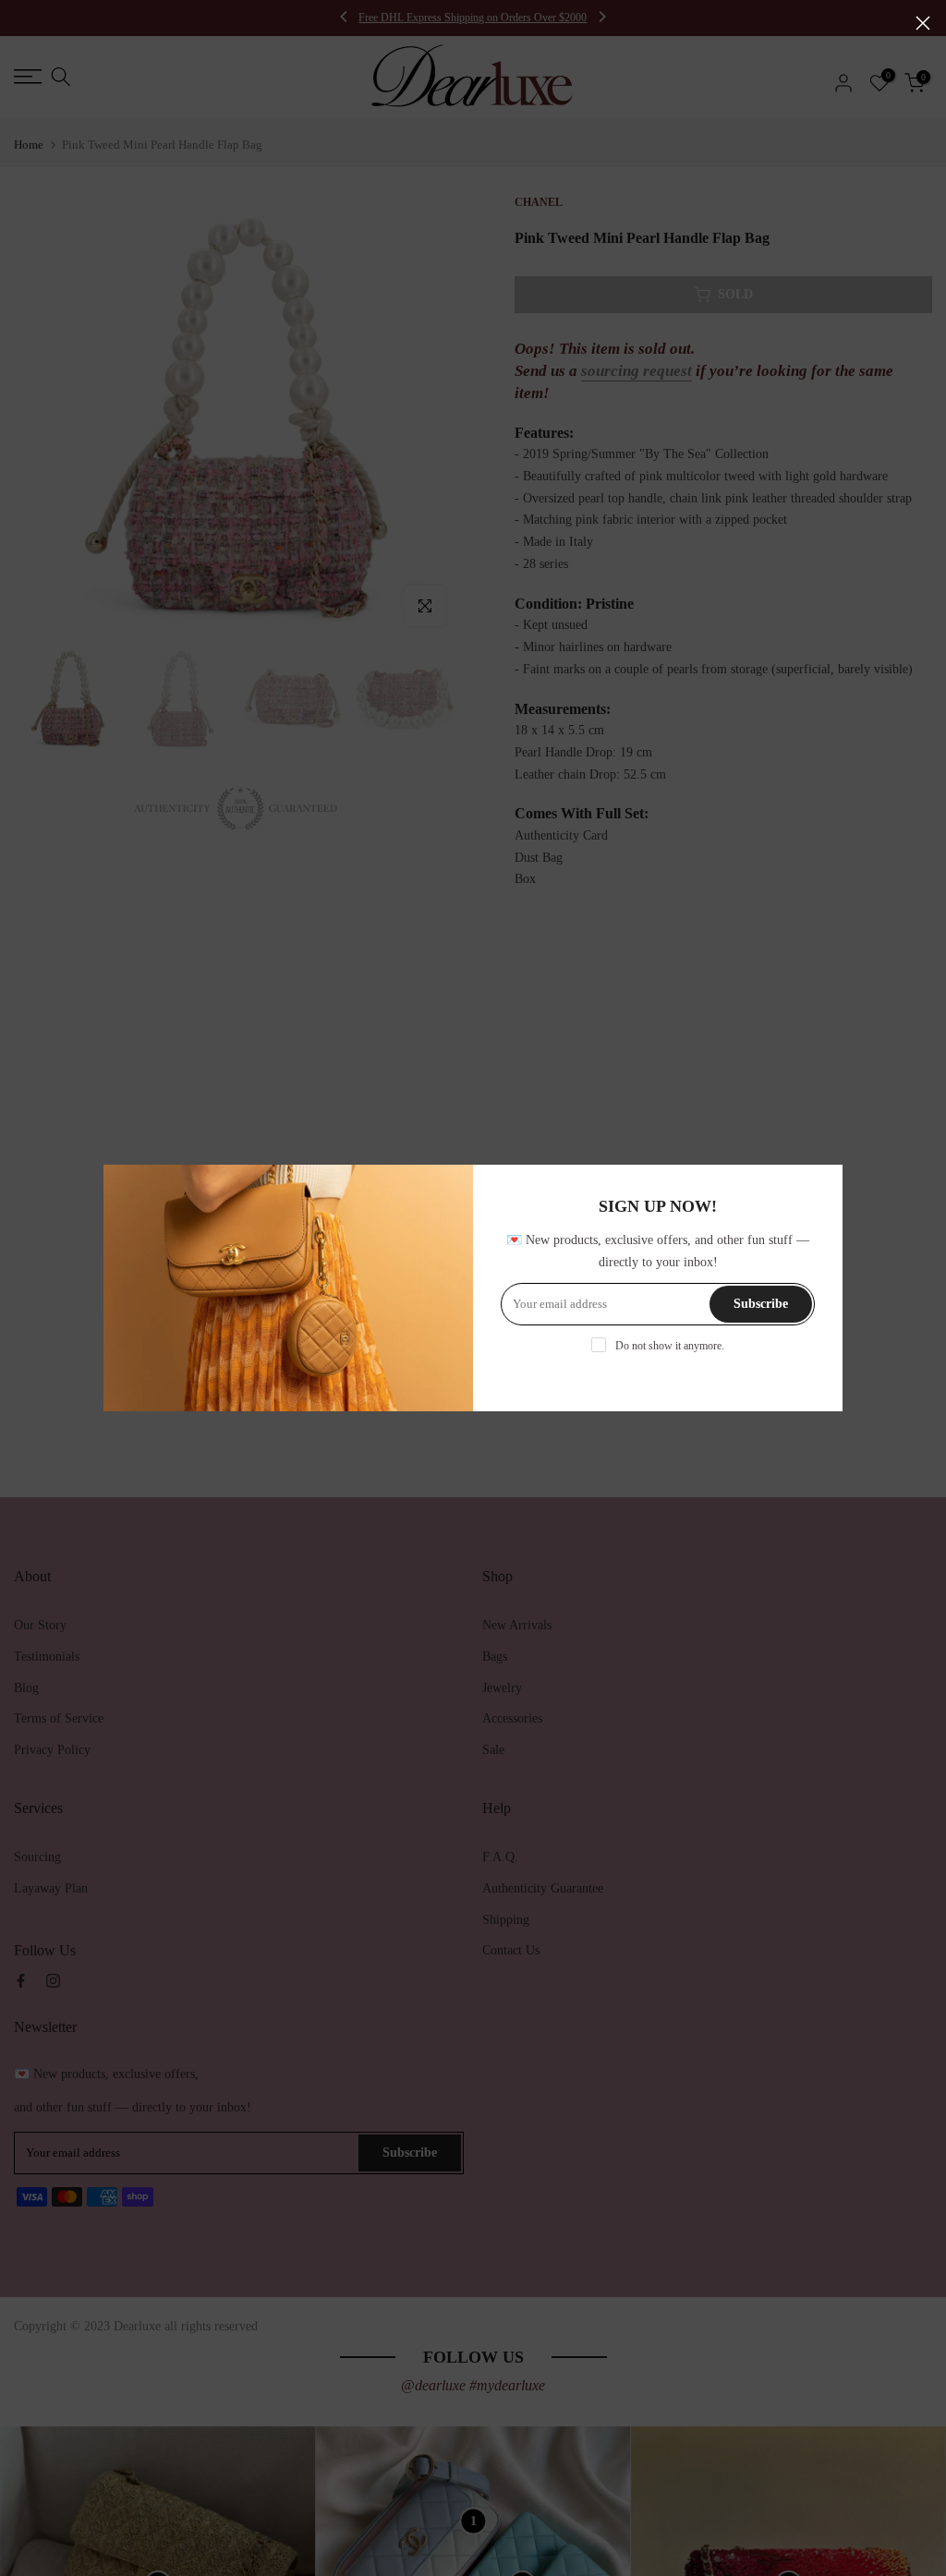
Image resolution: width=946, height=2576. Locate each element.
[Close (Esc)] (923, 23)
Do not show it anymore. (670, 1346)
